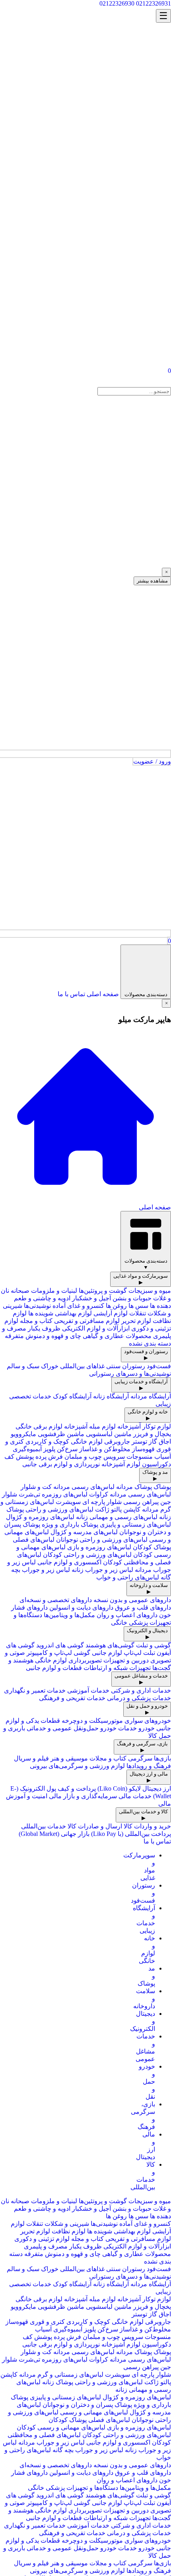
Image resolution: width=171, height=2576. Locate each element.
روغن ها (116, 1306)
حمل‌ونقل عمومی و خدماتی (63, 1728)
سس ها (138, 1306)
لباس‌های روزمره (64, 1494)
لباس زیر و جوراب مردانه (51, 2442)
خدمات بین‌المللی (44, 1826)
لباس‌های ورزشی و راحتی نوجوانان (102, 1540)
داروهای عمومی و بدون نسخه (132, 1600)
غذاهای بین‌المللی (82, 1366)
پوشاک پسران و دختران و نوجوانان (87, 2405)
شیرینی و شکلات (67, 2224)
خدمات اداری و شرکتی (141, 1690)
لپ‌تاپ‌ (133, 1653)
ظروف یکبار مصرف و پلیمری (63, 2246)
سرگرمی (140, 1758)
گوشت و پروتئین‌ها (103, 1291)
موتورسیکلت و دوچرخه (92, 1721)
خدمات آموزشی (88, 1690)
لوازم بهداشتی (73, 1313)
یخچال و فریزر (152, 1434)
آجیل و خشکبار (91, 1298)
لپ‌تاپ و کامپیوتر (49, 1653)
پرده (40, 1457)
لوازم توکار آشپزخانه (144, 1426)
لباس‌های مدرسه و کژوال (84, 1532)
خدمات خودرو (119, 1728)
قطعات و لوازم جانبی (54, 1668)
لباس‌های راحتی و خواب (128, 1577)
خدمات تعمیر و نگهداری (35, 1690)
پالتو (116, 1509)
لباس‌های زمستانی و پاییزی (135, 1524)
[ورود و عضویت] (85, 191)
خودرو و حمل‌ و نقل (147, 2081)
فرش (55, 1457)
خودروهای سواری (148, 1721)
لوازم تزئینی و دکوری (42, 2239)
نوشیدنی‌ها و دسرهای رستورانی (130, 1374)
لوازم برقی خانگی (39, 1426)
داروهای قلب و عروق (143, 1607)
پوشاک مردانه (134, 1487)
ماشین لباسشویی (108, 1434)
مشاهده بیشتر (152, 581)
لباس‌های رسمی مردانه (83, 1487)
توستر (139, 1441)
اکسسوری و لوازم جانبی (69, 1562)
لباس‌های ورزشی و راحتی (59, 1509)
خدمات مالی (135, 1796)
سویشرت (68, 1502)
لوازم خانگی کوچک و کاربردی (64, 1441)
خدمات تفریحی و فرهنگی (72, 1698)
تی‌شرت (29, 1494)
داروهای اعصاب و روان (127, 1615)
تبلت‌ (148, 1653)
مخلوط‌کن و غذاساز (105, 1449)
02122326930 (117, 3)
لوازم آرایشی (110, 1313)
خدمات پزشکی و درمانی (139, 1698)
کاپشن (132, 1509)
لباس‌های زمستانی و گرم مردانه (60, 2375)
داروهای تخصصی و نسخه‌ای (56, 1600)
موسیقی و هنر (69, 1758)
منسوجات (140, 1457)
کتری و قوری (47, 2322)
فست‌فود (159, 1366)
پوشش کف (19, 1457)
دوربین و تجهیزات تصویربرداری (109, 1660)
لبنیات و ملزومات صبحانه (44, 1291)
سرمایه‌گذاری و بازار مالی (83, 1796)
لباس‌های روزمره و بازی (99, 1547)
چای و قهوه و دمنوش (53, 1336)
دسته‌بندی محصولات (146, 994)
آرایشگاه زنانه (111, 1396)
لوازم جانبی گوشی (97, 1653)
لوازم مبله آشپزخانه (89, 1426)
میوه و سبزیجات (150, 1291)
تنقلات (138, 1313)
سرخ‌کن (66, 1449)
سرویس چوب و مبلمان (94, 1457)
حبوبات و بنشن (132, 1298)
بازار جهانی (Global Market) (54, 1834)
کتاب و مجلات (108, 1758)
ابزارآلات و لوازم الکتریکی (96, 1328)
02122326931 (154, 3)
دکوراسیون (156, 1464)
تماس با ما (71, 994)
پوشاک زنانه (58, 2382)
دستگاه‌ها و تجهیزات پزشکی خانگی (73, 2488)
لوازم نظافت (68, 2231)
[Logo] (135, 383)
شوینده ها (40, 1313)
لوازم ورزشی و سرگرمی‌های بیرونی (77, 1766)
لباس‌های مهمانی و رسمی (94, 2412)
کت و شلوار (36, 1487)
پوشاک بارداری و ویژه (70, 1524)
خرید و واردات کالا (147, 1826)
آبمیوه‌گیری (27, 1449)
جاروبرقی (117, 1441)
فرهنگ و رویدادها (149, 1766)
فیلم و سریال (31, 1758)
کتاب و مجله (36, 1321)
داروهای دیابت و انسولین (81, 1607)
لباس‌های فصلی (34, 1540)
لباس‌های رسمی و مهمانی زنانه (116, 1517)
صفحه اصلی (103, 994)
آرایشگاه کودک (72, 1396)
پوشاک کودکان (152, 1547)
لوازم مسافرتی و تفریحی (86, 1321)
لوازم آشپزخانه (121, 1464)
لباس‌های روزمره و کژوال (40, 1517)
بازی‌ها (162, 1758)
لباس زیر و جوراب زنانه (102, 1570)
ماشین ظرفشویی (61, 1434)
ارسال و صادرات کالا (95, 1826)
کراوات (99, 1494)
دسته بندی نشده (150, 1343)
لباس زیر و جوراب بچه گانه (88, 2450)
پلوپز (49, 1449)
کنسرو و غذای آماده (78, 1306)
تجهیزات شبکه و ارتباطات (117, 1668)
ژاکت (102, 1509)
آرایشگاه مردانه (151, 1396)
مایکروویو (23, 1434)
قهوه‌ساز (143, 1449)
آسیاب (163, 1457)
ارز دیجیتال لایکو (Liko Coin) (134, 1788)
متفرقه (14, 1336)
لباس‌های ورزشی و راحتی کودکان (87, 1555)
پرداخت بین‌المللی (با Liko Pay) (131, 1834)
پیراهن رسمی (140, 1502)
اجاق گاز (159, 1441)
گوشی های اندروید (60, 1645)
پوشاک (162, 1487)
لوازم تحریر (135, 1321)
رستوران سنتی (126, 1366)
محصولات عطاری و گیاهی (116, 1336)
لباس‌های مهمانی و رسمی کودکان (61, 2427)
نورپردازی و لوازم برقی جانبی (61, 1464)
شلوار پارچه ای (101, 1502)
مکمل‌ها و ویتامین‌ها (69, 1615)
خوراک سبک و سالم (33, 1366)
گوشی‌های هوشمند (109, 1645)
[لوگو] (130, 17)
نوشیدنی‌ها (37, 1306)
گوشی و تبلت (154, 1645)
